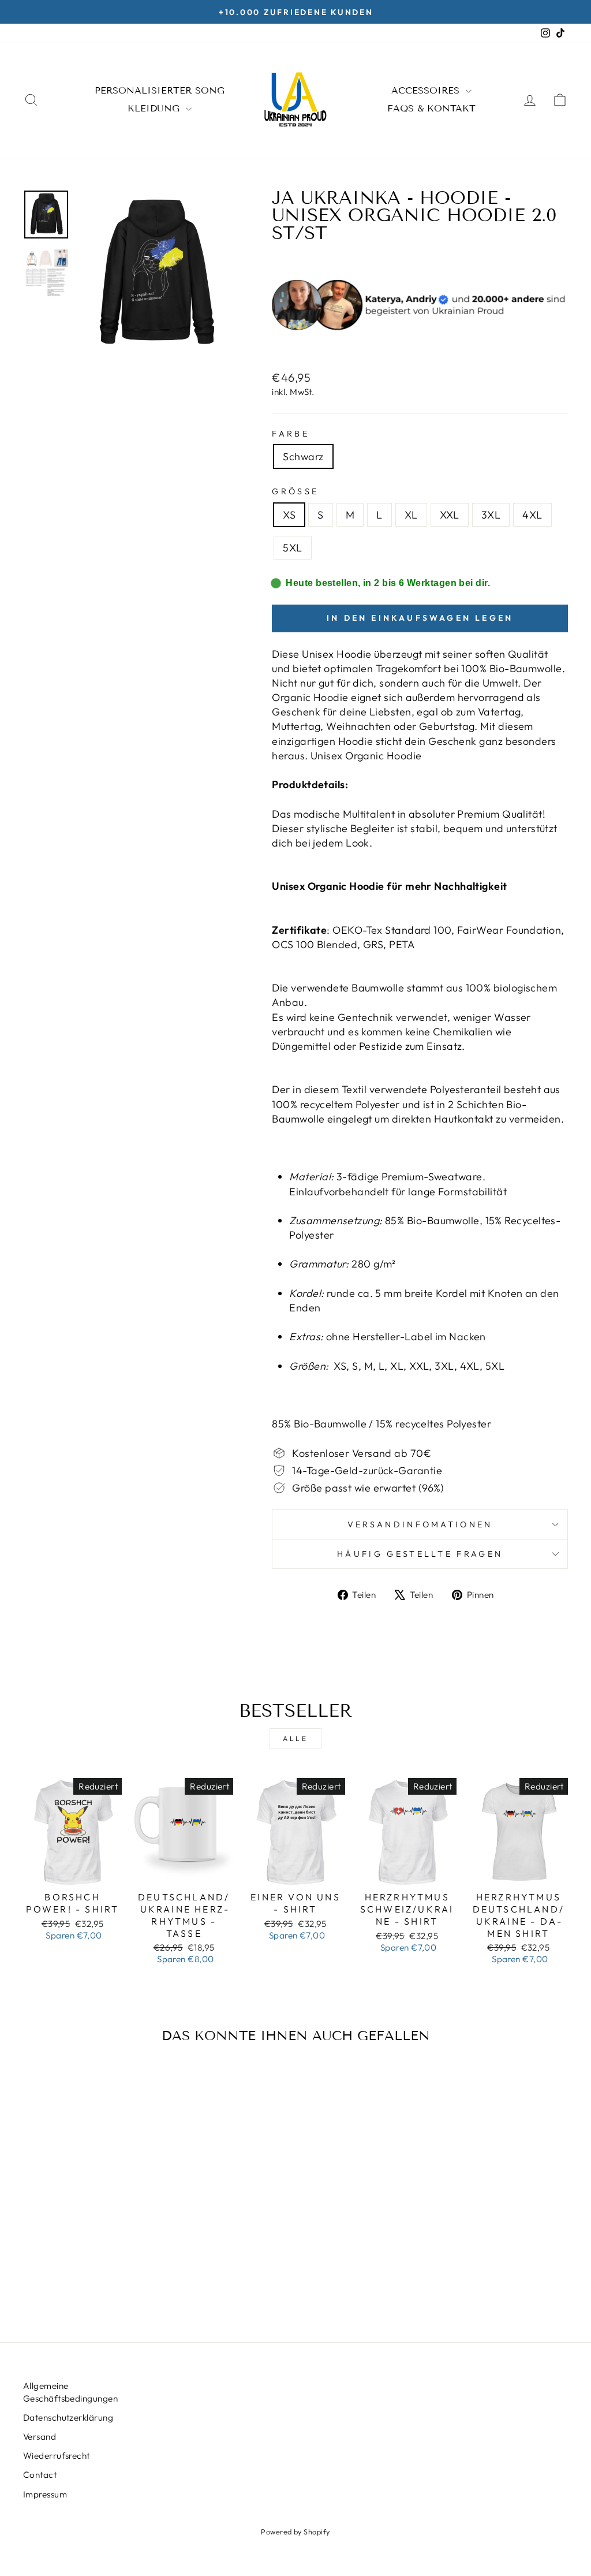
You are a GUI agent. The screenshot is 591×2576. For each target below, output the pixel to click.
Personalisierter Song (160, 90)
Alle (295, 1738)
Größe (295, 491)
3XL (491, 515)
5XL (292, 548)
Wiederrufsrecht (57, 2456)
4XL (532, 515)
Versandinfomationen (420, 1524)
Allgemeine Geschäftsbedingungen (70, 2392)
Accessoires (427, 90)
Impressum (45, 2494)
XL (411, 515)
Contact (40, 2475)
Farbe (291, 434)
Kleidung (155, 108)
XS (289, 515)
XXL (450, 515)
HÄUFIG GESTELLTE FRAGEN (420, 1554)
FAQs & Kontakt (431, 108)
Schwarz (303, 456)
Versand (40, 2437)
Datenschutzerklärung (68, 2417)
